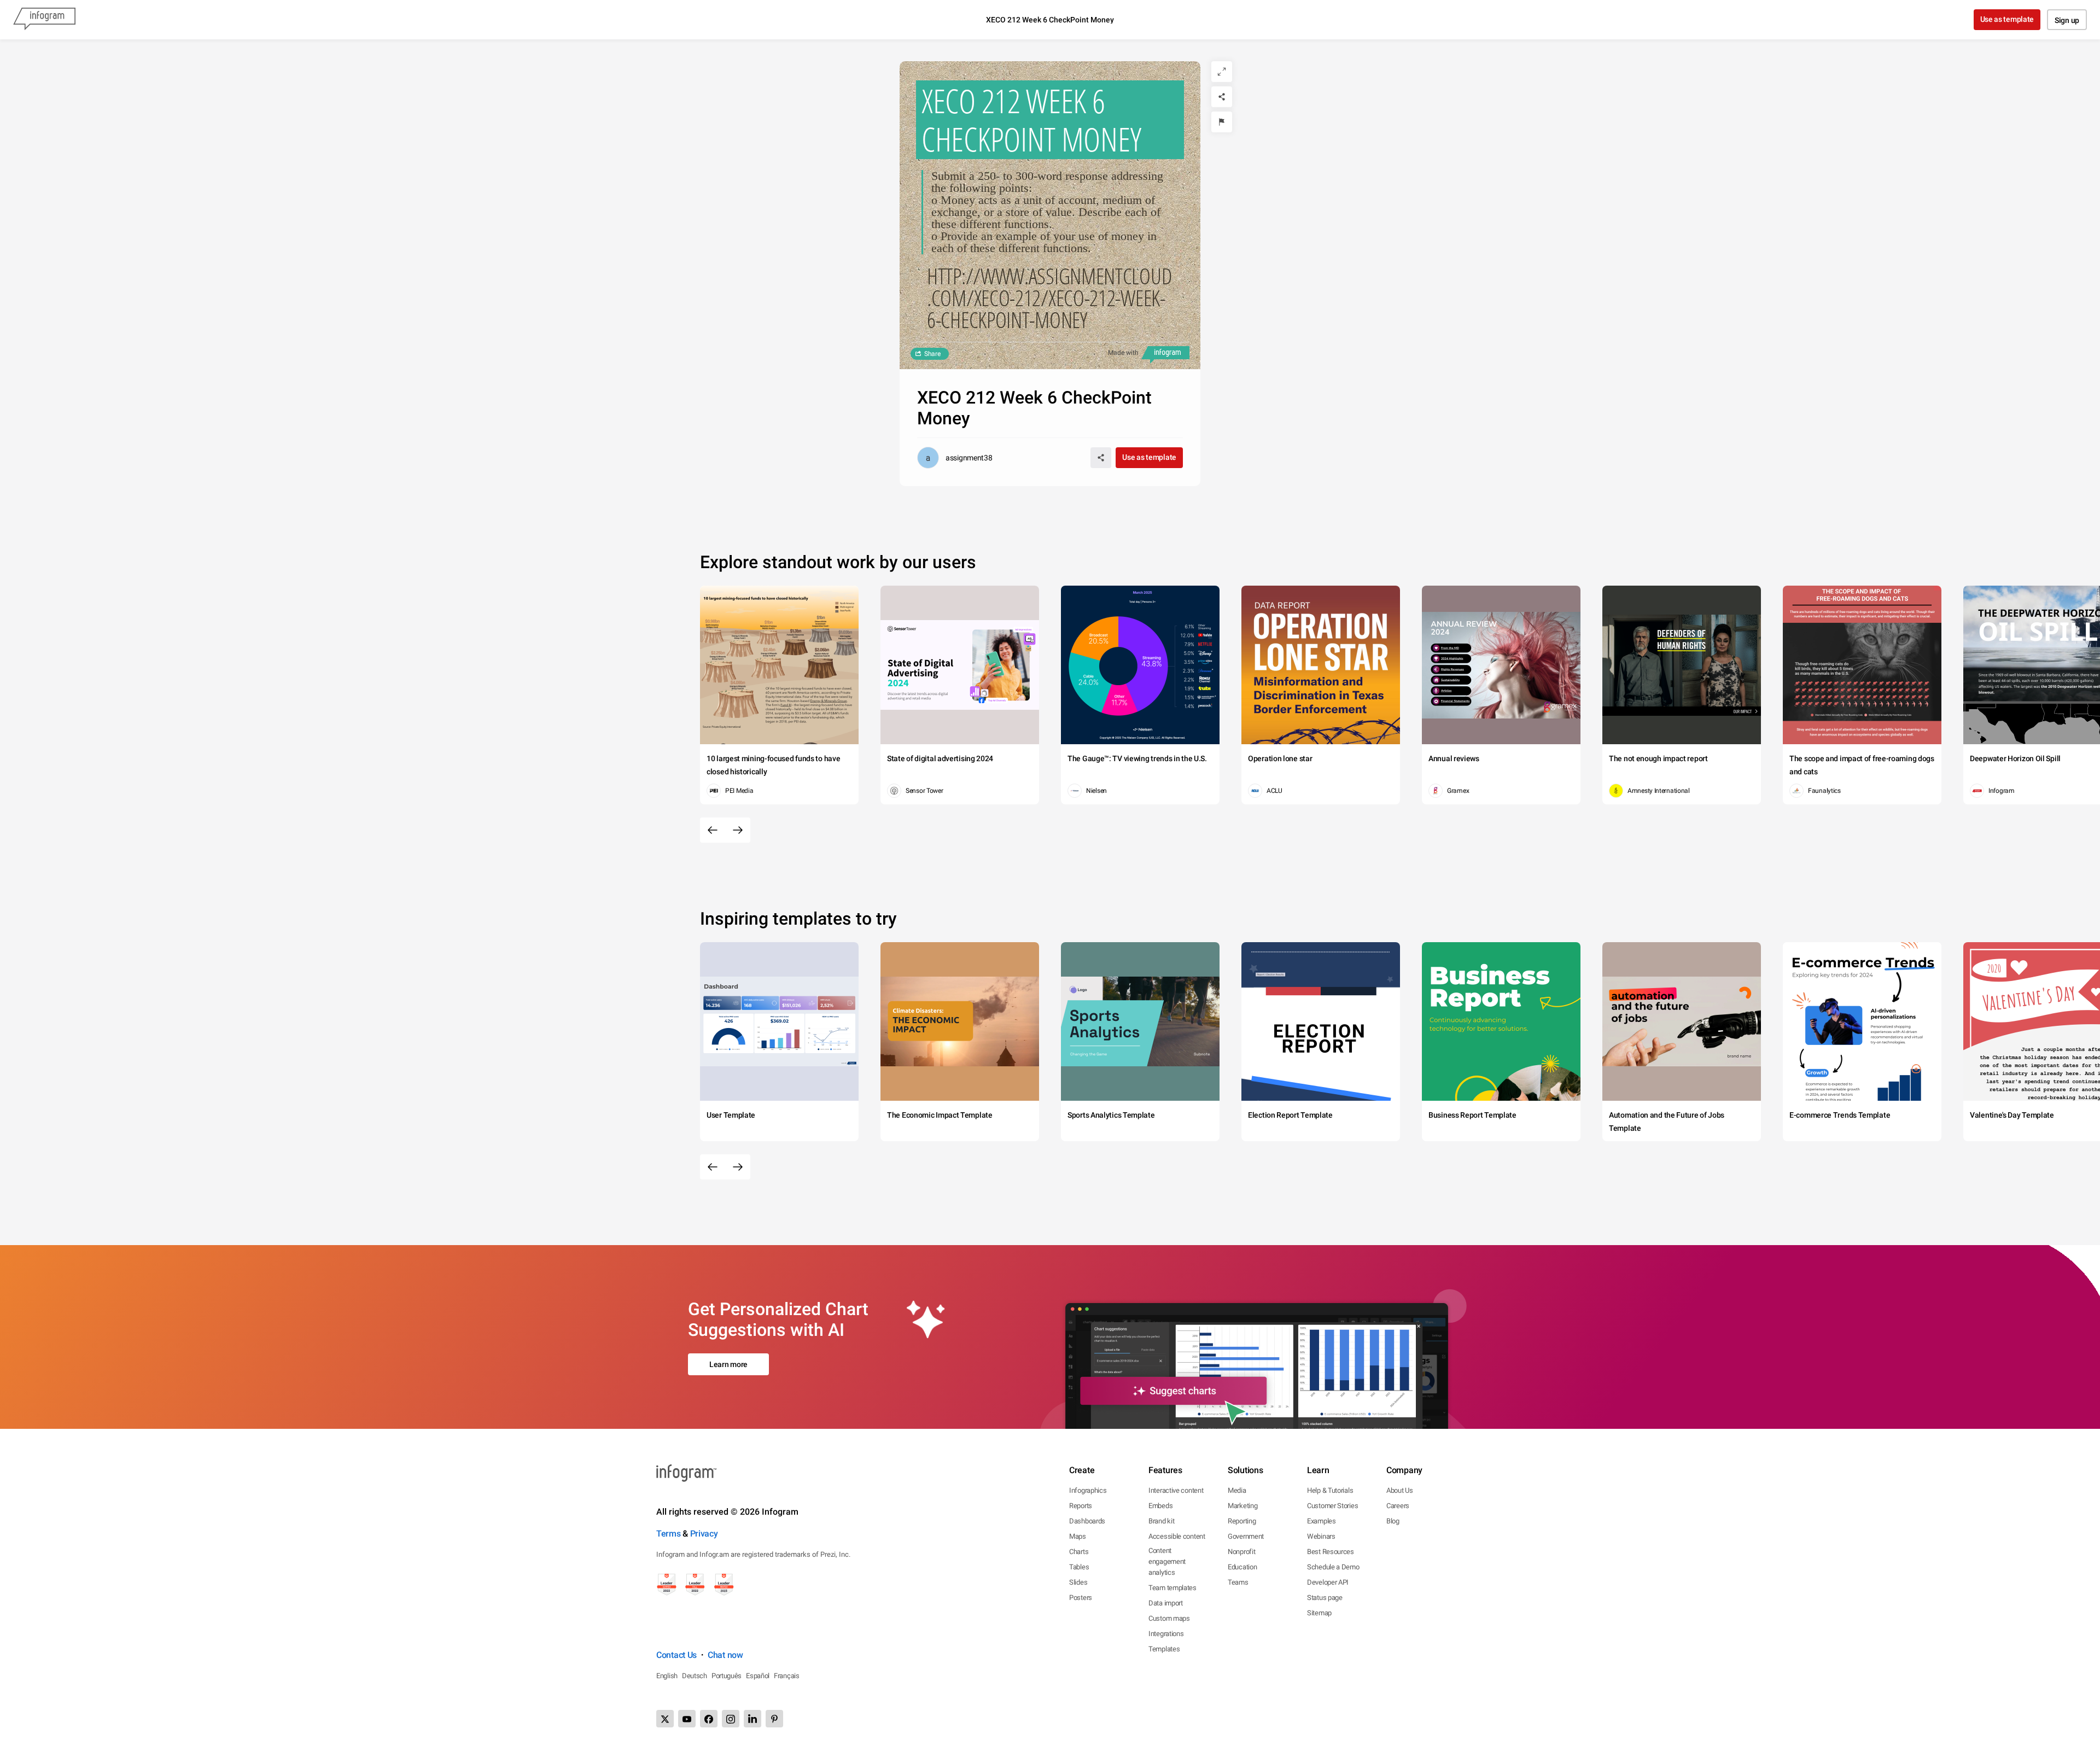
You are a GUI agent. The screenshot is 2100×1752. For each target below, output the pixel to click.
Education (1242, 1567)
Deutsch (695, 1676)
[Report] (1222, 122)
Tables (1079, 1567)
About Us (1400, 1490)
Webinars (1321, 1536)
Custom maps (1169, 1618)
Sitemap (1319, 1613)
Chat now (725, 1655)
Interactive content (1176, 1490)
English (667, 1676)
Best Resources (1331, 1552)
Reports (1081, 1506)
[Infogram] (44, 20)
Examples (1322, 1521)
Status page (1325, 1598)
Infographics (1088, 1490)
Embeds (1160, 1506)
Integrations (1166, 1634)
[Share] (1222, 97)
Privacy (704, 1534)
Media (1237, 1490)
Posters (1081, 1598)
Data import (1166, 1603)
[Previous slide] (713, 830)
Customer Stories (1332, 1506)
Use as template (2007, 19)
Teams (1238, 1582)
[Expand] (1222, 72)
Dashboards (1087, 1521)
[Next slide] (738, 830)
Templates (1164, 1649)
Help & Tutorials (1330, 1490)
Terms (669, 1534)
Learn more (728, 1364)
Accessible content (1177, 1536)
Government (1246, 1536)
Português (727, 1676)
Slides (1078, 1582)
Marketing (1242, 1506)
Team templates (1172, 1588)
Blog (1393, 1521)
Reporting (1242, 1521)
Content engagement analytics (1167, 1561)
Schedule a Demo (1333, 1567)
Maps (1078, 1536)
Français (787, 1676)
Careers (1398, 1506)
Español (758, 1676)
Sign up (2067, 20)
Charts (1079, 1552)
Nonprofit (1241, 1552)
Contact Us (676, 1655)
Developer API (1328, 1582)
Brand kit (1161, 1521)
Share (932, 354)
